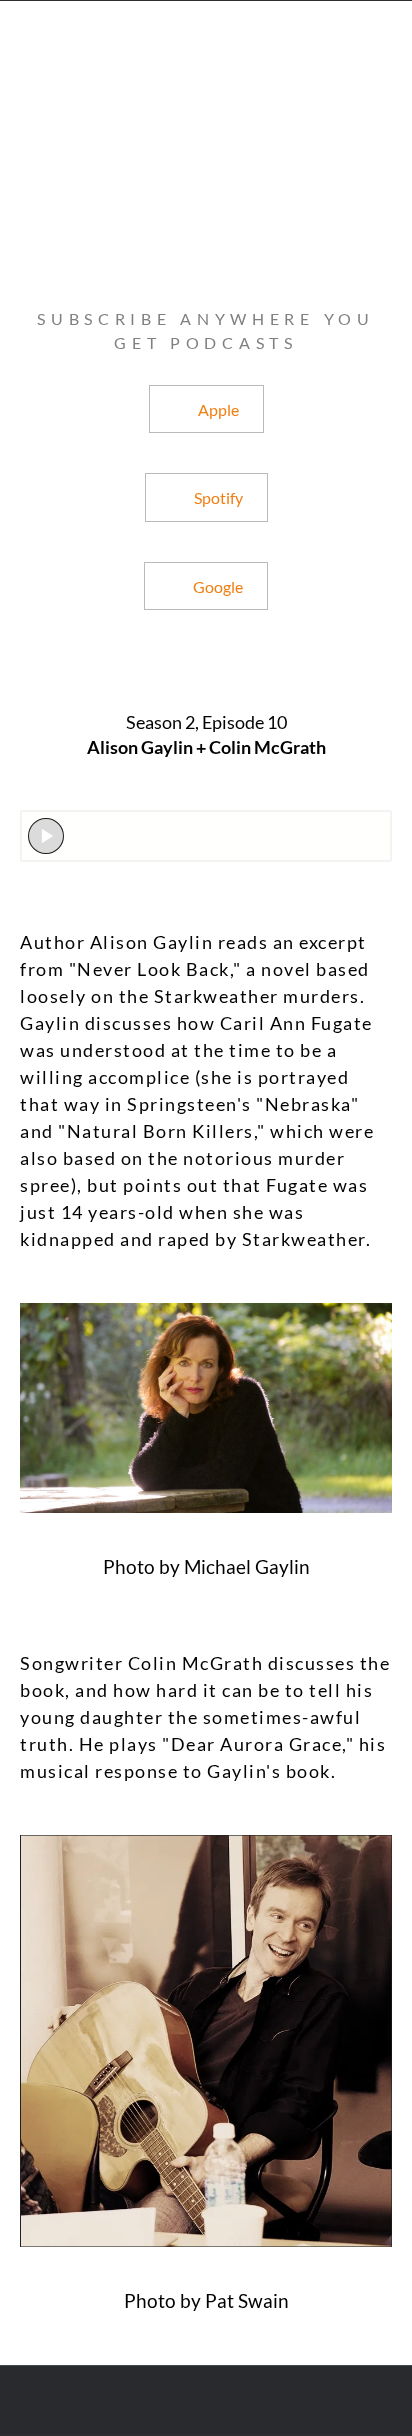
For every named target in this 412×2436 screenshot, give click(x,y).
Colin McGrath (196, 1663)
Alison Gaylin (152, 942)
